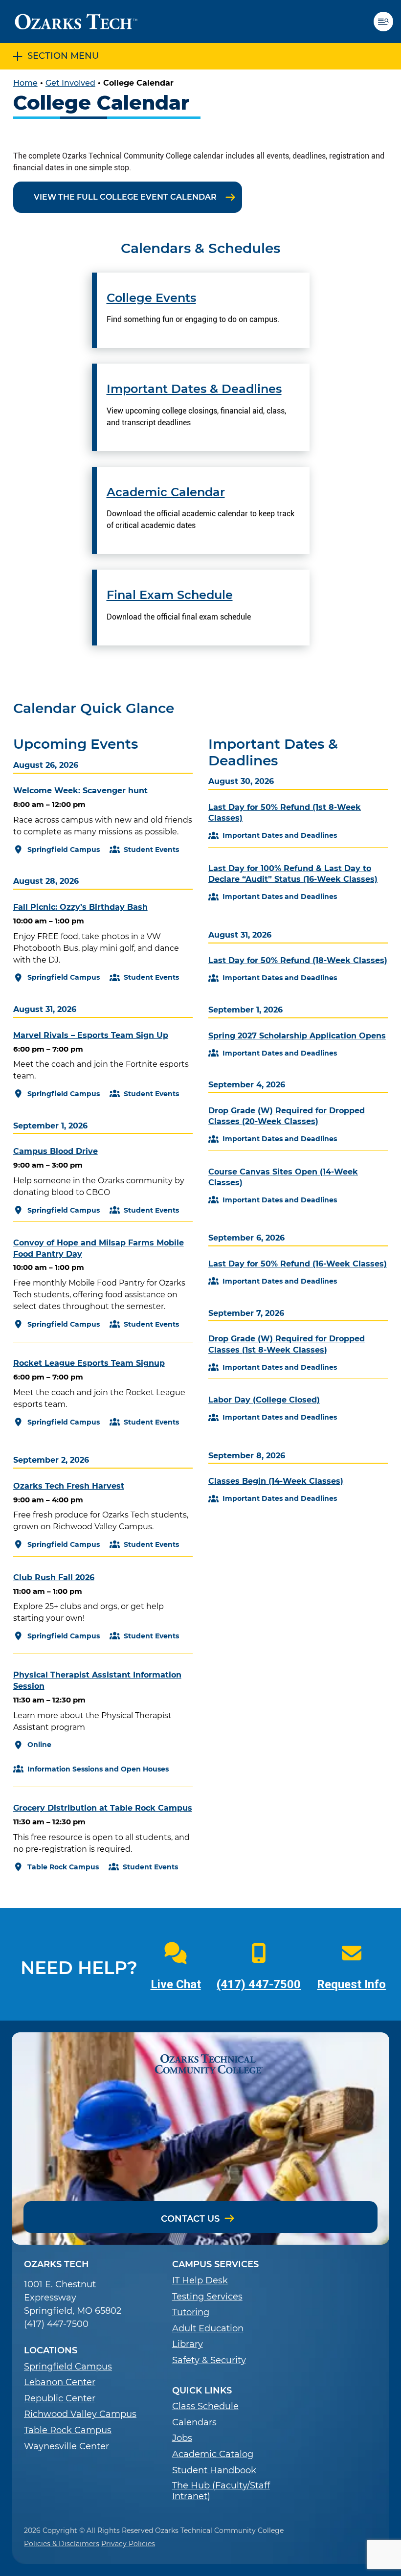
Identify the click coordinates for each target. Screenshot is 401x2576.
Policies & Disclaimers (62, 2544)
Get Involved (70, 83)
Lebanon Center (60, 2382)
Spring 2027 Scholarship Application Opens (297, 1036)
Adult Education (208, 2329)
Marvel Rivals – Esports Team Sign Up (91, 1035)
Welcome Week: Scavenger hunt (80, 791)
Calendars (194, 2423)
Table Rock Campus (68, 2430)
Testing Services (207, 2297)
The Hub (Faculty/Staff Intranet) (221, 2491)
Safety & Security (209, 2360)
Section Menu (63, 56)
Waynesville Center (67, 2447)
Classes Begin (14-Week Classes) (276, 1481)
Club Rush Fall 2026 (54, 1577)
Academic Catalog (213, 2454)
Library (188, 2344)
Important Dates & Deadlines (194, 389)
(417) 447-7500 (259, 1984)
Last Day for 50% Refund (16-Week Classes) (298, 1264)
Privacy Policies (128, 2544)
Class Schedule (205, 2406)
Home (25, 83)
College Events (151, 298)
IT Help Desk (200, 2281)
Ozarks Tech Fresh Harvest (69, 1486)
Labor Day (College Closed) (264, 1400)
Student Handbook (214, 2471)
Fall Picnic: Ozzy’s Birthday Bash (80, 907)
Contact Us (190, 2219)
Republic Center (60, 2399)
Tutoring (191, 2312)
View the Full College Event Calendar (125, 197)
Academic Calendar (166, 492)
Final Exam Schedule (170, 595)
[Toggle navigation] (387, 22)
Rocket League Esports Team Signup (89, 1363)
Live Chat (176, 1984)
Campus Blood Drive (56, 1151)
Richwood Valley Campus (80, 2414)
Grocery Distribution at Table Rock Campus (103, 1808)
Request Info (351, 1984)
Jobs (182, 2438)
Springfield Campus (68, 2367)
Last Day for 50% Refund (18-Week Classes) (298, 960)
